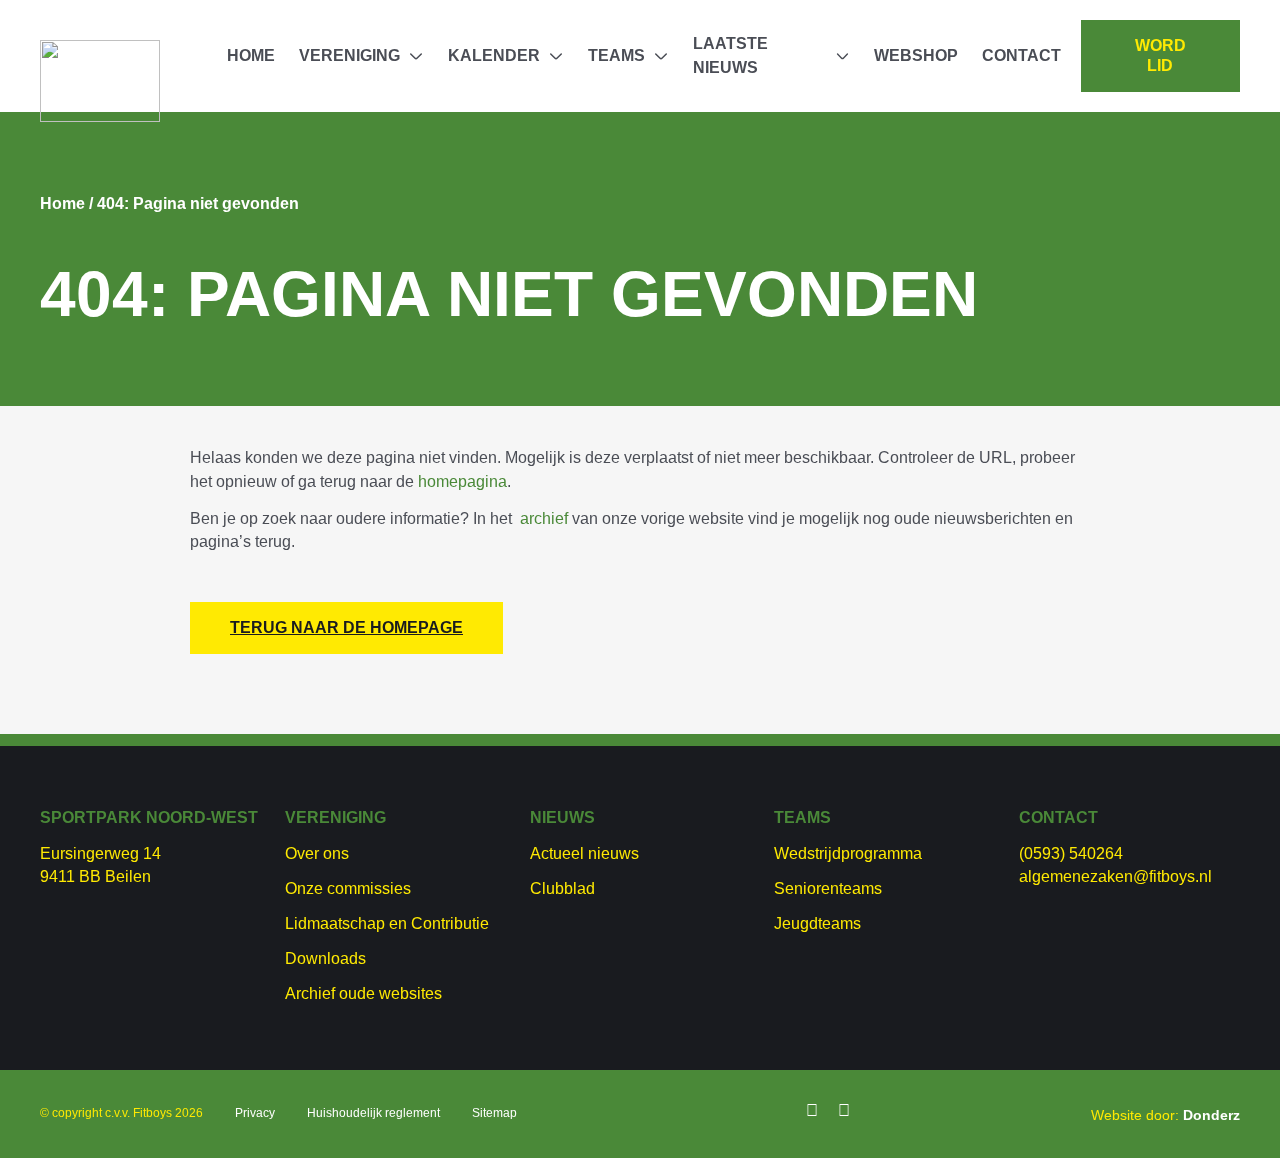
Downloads (325, 958)
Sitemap (494, 1113)
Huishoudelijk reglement (373, 1113)
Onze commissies (348, 888)
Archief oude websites (363, 993)
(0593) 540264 (1071, 853)
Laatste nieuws (730, 55)
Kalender (494, 55)
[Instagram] (844, 1111)
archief (544, 518)
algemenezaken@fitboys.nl (1115, 876)
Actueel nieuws (584, 853)
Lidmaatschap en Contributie (387, 923)
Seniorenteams (828, 888)
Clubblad (562, 888)
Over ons (317, 853)
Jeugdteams (817, 923)
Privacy (255, 1113)
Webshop (916, 55)
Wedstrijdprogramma (848, 853)
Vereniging (349, 55)
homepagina (462, 481)
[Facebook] (812, 1111)
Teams (616, 55)
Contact (1021, 55)
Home (251, 55)
